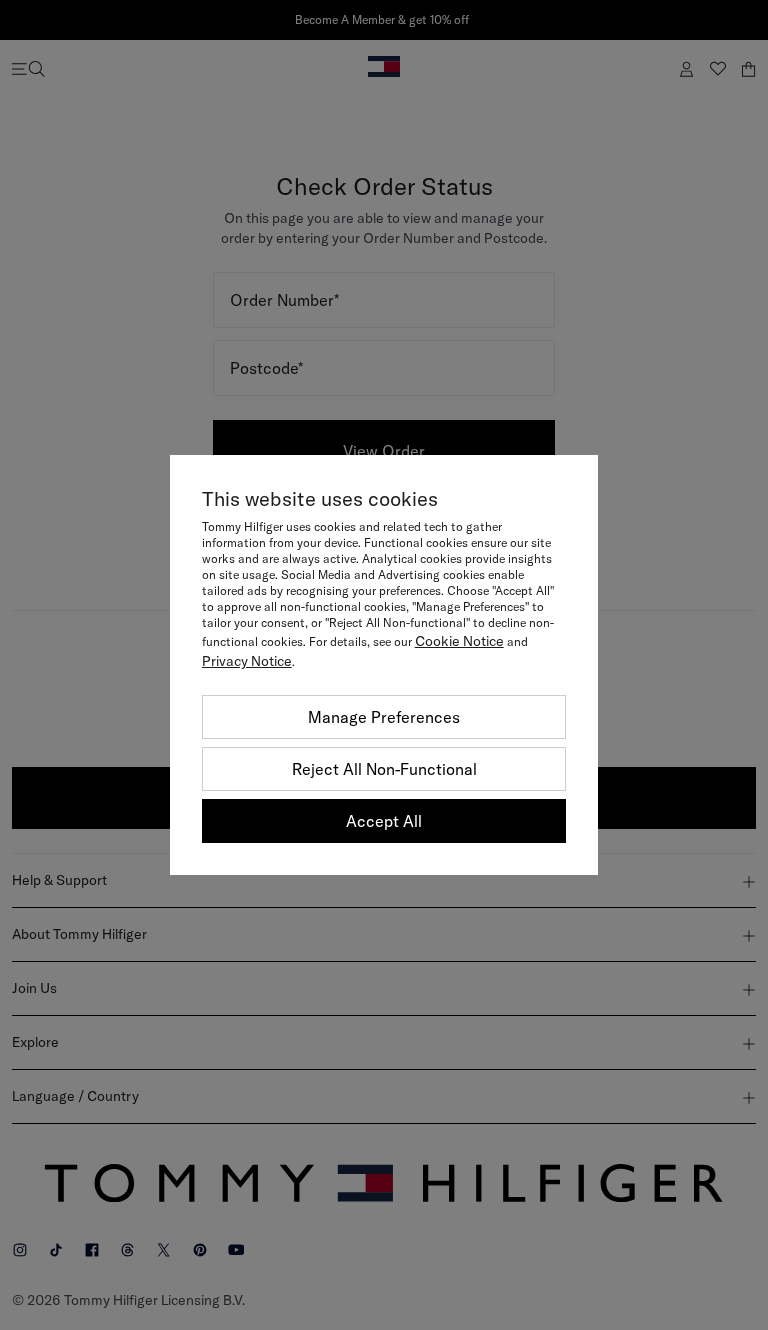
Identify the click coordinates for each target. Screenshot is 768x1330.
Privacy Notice (247, 661)
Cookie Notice (459, 641)
